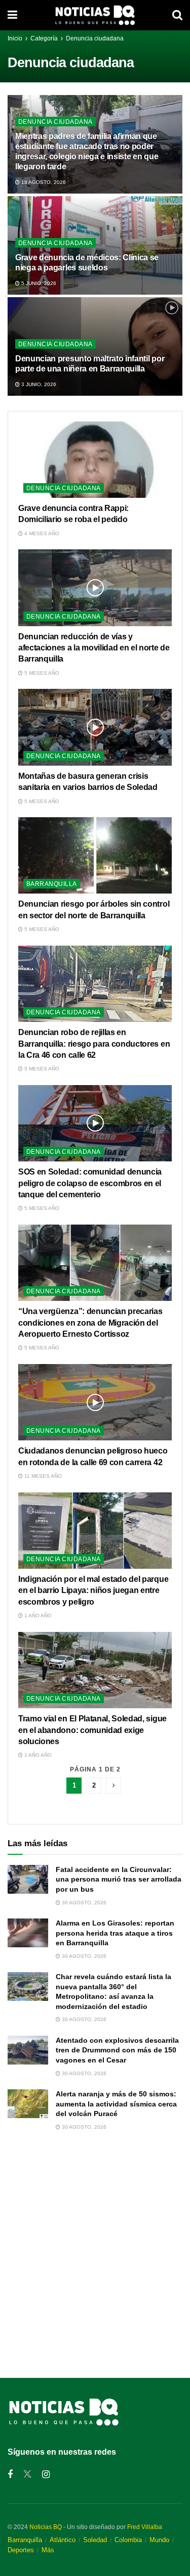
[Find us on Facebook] (10, 2475)
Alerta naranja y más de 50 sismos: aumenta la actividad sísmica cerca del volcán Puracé (116, 2104)
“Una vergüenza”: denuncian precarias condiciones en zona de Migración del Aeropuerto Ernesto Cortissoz (90, 1323)
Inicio (15, 38)
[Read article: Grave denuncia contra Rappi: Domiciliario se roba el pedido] (95, 460)
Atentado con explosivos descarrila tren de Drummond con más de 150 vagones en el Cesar (117, 2050)
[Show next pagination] (113, 1786)
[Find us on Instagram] (46, 2475)
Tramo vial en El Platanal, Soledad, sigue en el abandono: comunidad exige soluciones (92, 1730)
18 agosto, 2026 (43, 182)
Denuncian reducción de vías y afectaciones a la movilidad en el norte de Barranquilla (94, 648)
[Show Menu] (12, 15)
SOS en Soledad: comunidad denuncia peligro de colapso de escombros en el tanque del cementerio (90, 1183)
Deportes (21, 2550)
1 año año (37, 1615)
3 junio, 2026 (38, 384)
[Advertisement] (95, 2253)
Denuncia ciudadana (95, 38)
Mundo (159, 2540)
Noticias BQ (46, 2527)
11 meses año (42, 1476)
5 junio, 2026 (38, 283)
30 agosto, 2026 (83, 1903)
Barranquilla (52, 884)
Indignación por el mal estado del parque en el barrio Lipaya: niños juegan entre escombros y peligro (93, 1590)
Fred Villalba (145, 2527)
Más (48, 2550)
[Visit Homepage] (95, 15)
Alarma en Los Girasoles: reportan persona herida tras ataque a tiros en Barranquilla (115, 1933)
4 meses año (41, 533)
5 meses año (41, 673)
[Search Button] (177, 15)
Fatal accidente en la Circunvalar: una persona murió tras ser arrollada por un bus (119, 1879)
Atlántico (63, 2540)
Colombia (128, 2540)
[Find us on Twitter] (27, 2474)
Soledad (95, 2540)
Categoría (45, 38)
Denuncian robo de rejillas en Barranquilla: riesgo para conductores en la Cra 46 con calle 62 (94, 1044)
